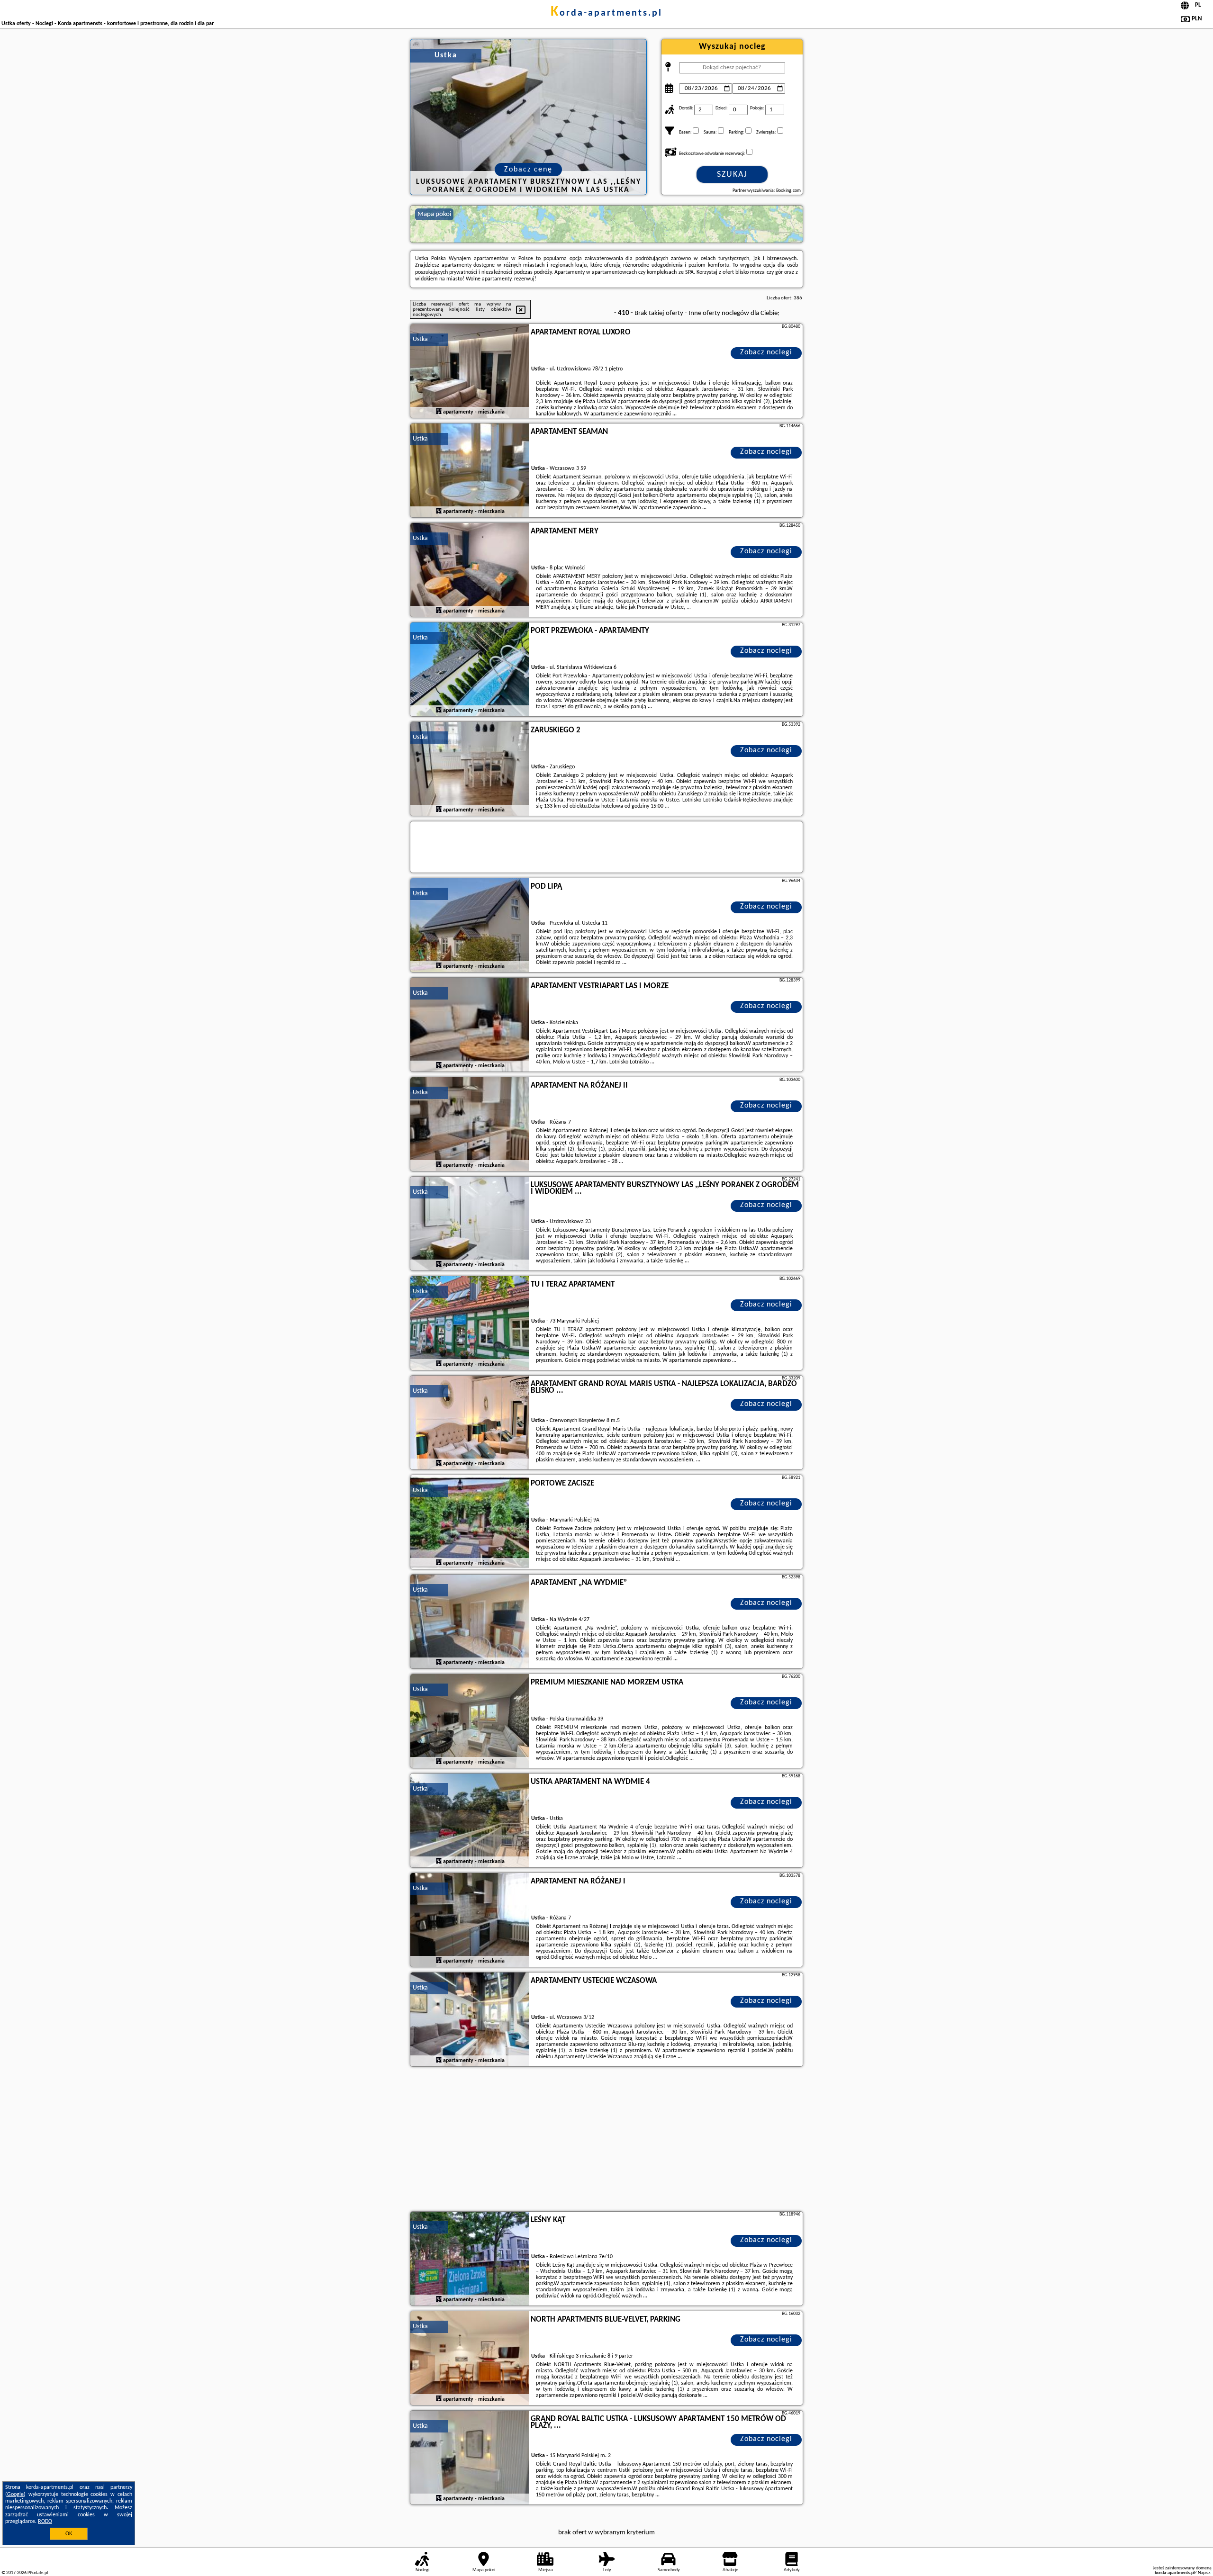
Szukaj (732, 175)
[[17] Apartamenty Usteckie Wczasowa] (470, 2020)
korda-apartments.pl (606, 13)
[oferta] (439, 412)
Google (15, 2495)
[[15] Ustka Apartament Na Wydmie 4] (470, 1821)
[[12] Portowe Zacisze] (470, 1522)
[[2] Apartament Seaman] (470, 471)
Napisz (1204, 2573)
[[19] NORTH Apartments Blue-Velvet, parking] (470, 2359)
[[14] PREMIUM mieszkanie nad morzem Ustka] (470, 1721)
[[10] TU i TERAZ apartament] (470, 1324)
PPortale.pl (38, 2573)
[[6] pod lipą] (470, 926)
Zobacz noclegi (766, 352)
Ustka (420, 339)
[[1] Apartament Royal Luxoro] (470, 371)
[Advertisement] (606, 2140)
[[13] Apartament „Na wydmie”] (470, 1622)
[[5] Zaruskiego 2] (470, 769)
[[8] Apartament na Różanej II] (470, 1125)
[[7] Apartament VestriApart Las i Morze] (470, 1025)
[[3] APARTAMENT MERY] (470, 570)
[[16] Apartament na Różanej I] (470, 1920)
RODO (45, 2522)
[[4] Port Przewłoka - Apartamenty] (470, 670)
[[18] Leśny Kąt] (470, 2259)
